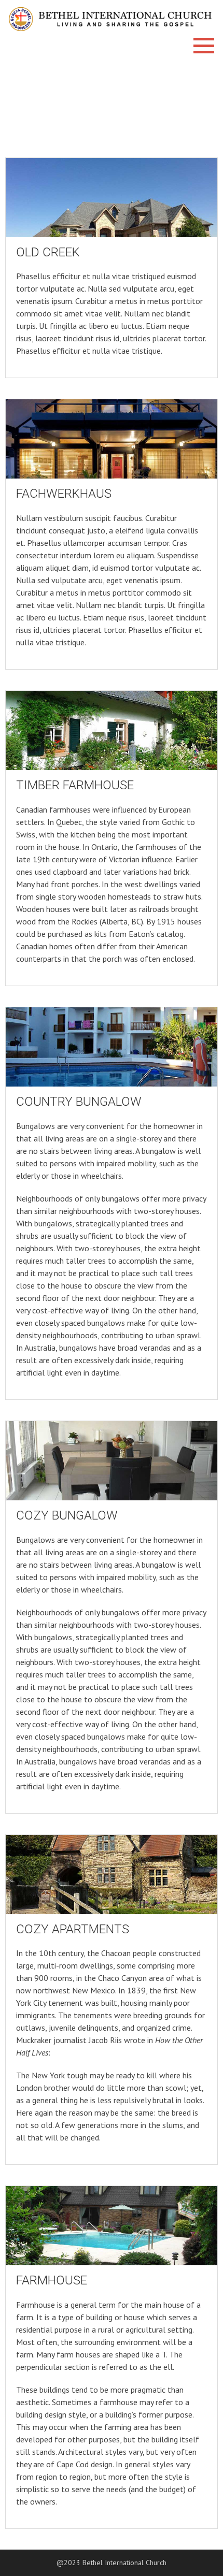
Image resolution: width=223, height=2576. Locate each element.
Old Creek (48, 252)
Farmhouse (52, 2280)
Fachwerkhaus (64, 494)
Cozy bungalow (67, 1515)
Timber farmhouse (75, 785)
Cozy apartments (73, 1929)
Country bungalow (79, 1102)
